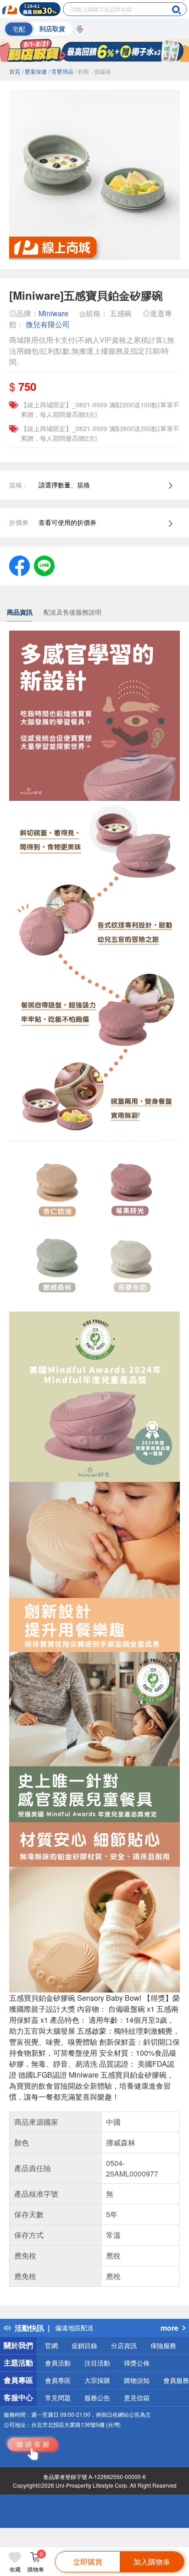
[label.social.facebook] (19, 565)
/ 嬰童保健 (34, 71)
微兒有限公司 (48, 324)
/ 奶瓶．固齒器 (93, 71)
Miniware (53, 313)
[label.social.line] (44, 565)
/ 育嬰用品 (61, 71)
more (170, 2328)
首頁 (15, 71)
